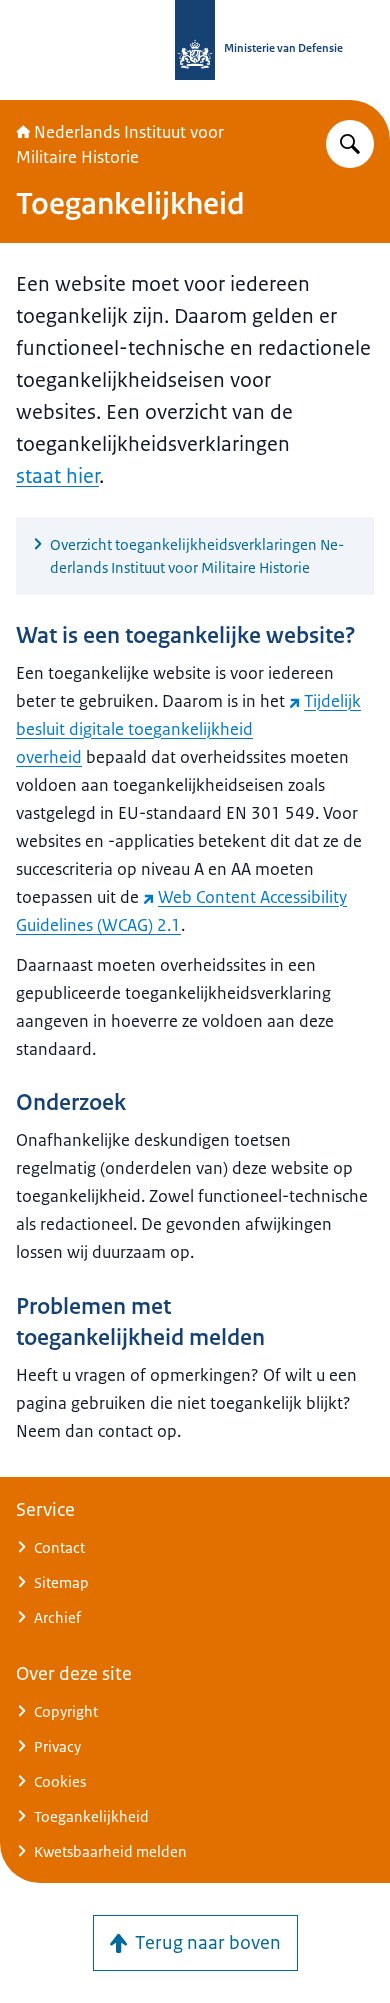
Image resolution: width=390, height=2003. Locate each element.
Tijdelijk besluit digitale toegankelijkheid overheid (188, 729)
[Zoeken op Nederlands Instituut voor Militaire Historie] (350, 144)
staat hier (57, 476)
